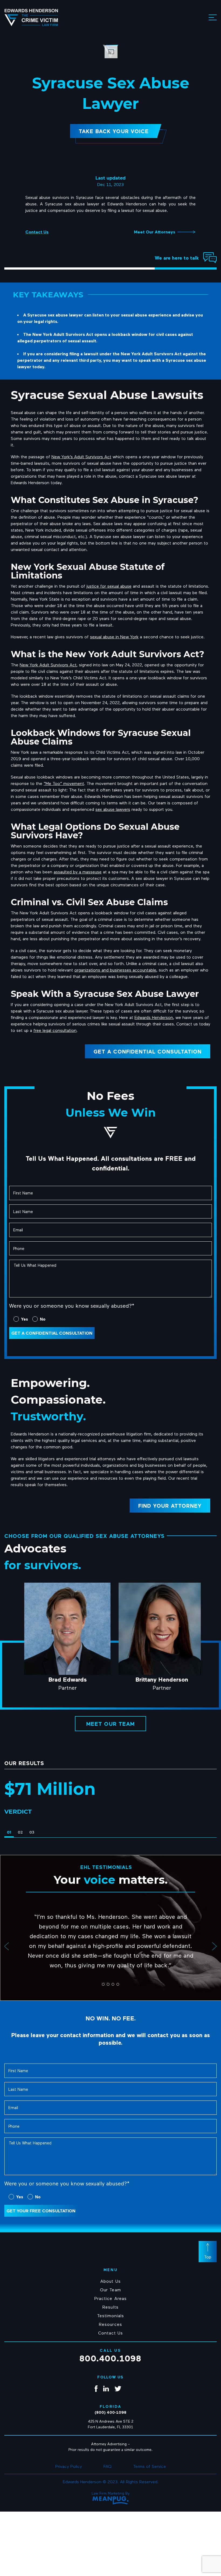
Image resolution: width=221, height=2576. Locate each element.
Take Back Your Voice (114, 131)
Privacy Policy (69, 2466)
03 (32, 1832)
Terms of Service (150, 2466)
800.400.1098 (110, 2358)
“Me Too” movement (64, 783)
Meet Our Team (110, 1724)
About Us (110, 2281)
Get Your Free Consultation (41, 2210)
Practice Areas (110, 2298)
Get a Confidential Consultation (148, 1051)
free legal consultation (55, 1030)
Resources (110, 2324)
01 (9, 1832)
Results (110, 2307)
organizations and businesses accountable (115, 970)
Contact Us (37, 232)
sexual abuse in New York (114, 637)
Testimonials (110, 2315)
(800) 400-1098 (110, 2412)
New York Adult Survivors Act (48, 665)
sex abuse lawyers (113, 809)
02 (20, 1832)
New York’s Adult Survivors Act (81, 457)
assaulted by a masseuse (78, 872)
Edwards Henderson (154, 1017)
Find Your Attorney (170, 1506)
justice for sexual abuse (109, 586)
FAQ (108, 2466)
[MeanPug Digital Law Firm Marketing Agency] (111, 2500)
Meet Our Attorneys (155, 232)
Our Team (110, 2289)
